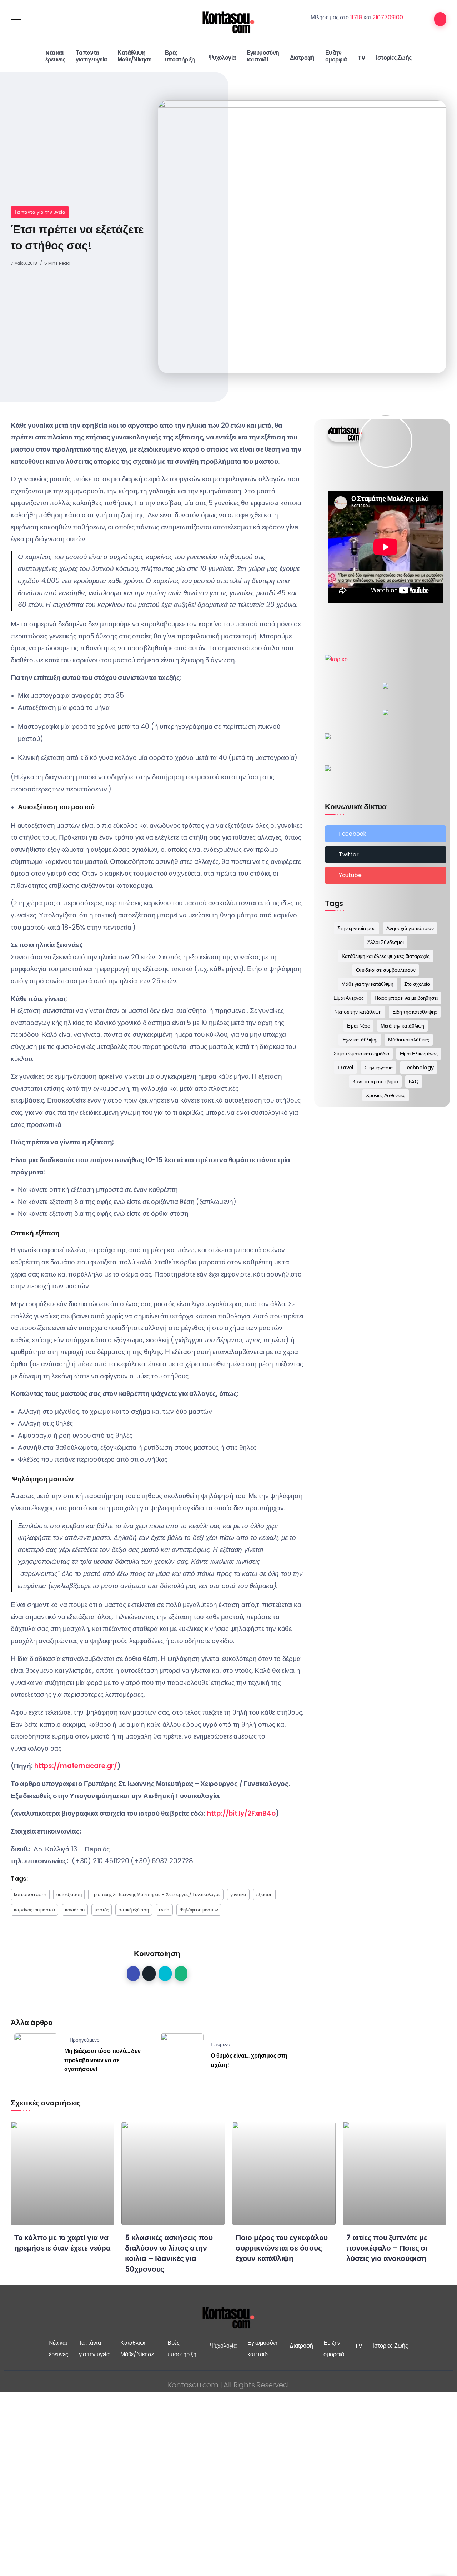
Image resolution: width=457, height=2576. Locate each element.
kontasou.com (30, 1894)
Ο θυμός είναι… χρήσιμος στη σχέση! (249, 2060)
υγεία (164, 1910)
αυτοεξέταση (69, 1894)
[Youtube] (386, 875)
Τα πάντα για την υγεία (40, 212)
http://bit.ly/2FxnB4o (241, 1813)
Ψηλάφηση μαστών (199, 1910)
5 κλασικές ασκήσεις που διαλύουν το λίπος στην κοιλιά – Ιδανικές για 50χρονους (169, 2253)
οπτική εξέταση (134, 1910)
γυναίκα (238, 1894)
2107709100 (388, 17)
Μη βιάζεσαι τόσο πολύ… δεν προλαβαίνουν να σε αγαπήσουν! (102, 2060)
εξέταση (264, 1894)
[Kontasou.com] (228, 22)
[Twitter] (386, 855)
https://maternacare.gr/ (76, 1766)
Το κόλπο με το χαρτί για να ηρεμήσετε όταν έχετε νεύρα (62, 2243)
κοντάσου (75, 1910)
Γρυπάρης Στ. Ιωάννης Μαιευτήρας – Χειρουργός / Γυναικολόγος (156, 1894)
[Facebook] (386, 834)
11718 (356, 17)
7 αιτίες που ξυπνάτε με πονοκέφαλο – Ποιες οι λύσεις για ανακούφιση (387, 2248)
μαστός (102, 1910)
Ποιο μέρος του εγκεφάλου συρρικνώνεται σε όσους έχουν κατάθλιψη (282, 2248)
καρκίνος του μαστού (34, 1910)
